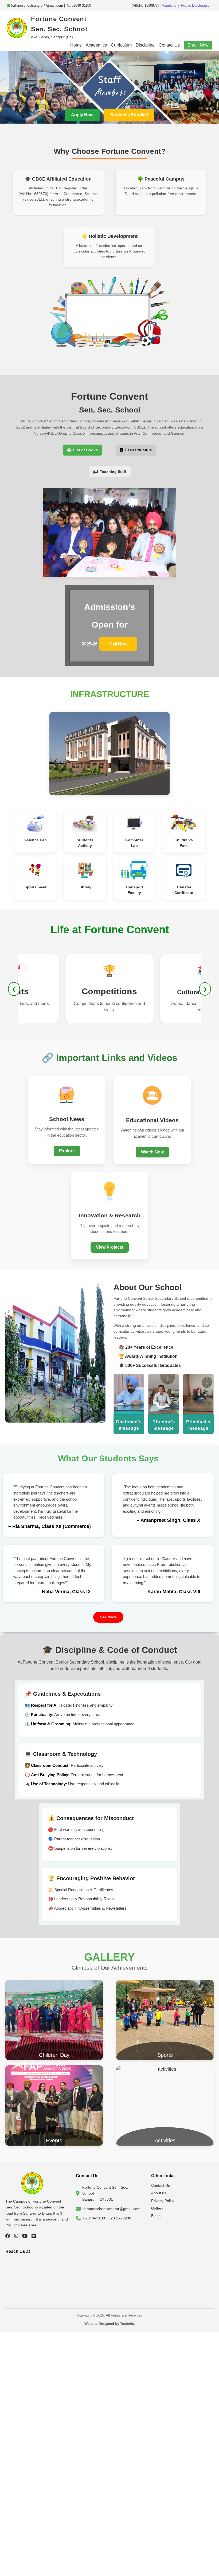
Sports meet (36, 887)
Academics (96, 45)
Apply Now (82, 115)
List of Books (84, 450)
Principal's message (198, 1425)
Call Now (118, 644)
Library (85, 887)
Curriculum (121, 45)
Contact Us (169, 45)
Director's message (164, 1425)
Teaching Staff (112, 472)
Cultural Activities (109, 992)
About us (159, 2193)
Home (76, 45)
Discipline (145, 45)
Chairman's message (129, 1425)
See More (108, 1617)
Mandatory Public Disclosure (185, 5)
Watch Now (152, 1152)
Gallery (157, 2208)
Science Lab (36, 840)
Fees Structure (138, 450)
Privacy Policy (163, 2201)
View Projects (110, 1247)
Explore (67, 1151)
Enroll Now (198, 45)
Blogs (156, 2216)
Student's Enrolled (129, 115)
